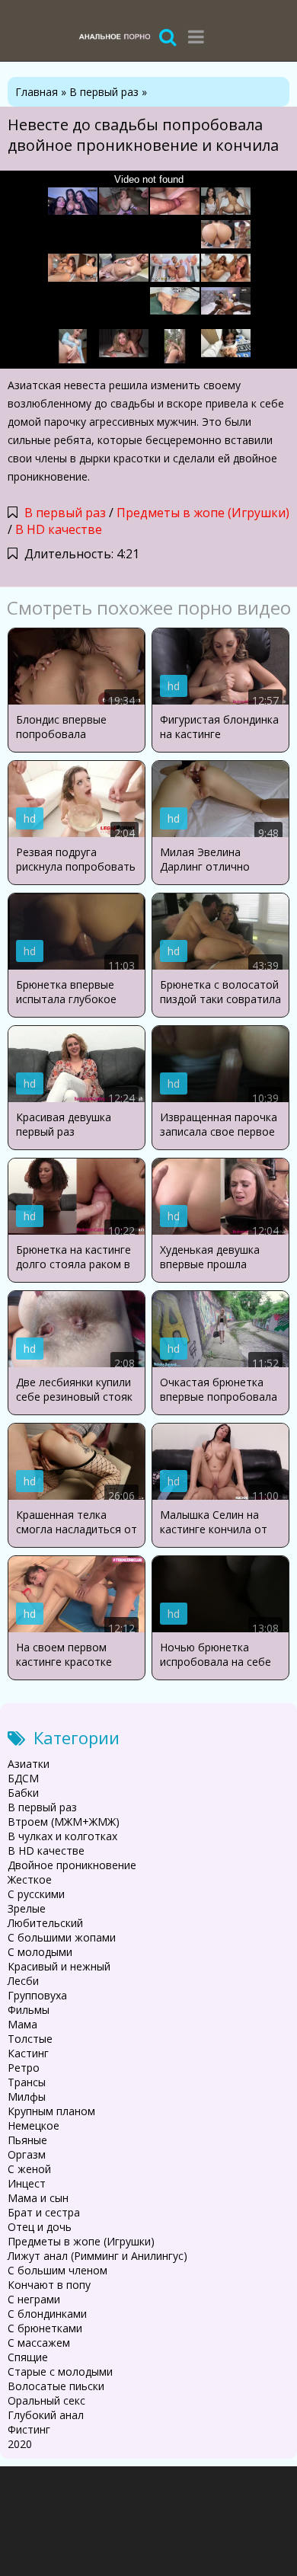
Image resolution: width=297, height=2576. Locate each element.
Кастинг (28, 2053)
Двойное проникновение (72, 1865)
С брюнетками (45, 2328)
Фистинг (29, 2429)
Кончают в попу (49, 2285)
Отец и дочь (40, 2227)
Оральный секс (46, 2400)
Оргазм (27, 2154)
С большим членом (57, 2270)
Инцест (27, 2183)
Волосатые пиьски (56, 2386)
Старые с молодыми (60, 2371)
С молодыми (40, 1952)
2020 (20, 2444)
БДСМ (23, 1778)
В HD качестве (59, 529)
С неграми (34, 2299)
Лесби (23, 1981)
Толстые (30, 2039)
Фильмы (29, 2010)
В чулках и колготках (62, 1836)
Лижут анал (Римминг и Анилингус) (97, 2256)
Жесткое (30, 1879)
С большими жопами (62, 1937)
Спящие (28, 2357)
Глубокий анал (46, 2415)
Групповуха (37, 1995)
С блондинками (47, 2314)
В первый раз (65, 513)
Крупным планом (51, 2111)
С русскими (36, 1894)
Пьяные (27, 2140)
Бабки (23, 1793)
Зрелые (27, 1908)
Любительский (45, 1923)
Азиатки (29, 1764)
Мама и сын (38, 2198)
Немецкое (34, 2125)
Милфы (27, 2097)
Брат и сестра (44, 2212)
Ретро (24, 2068)
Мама (22, 2024)
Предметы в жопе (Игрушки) (203, 513)
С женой (29, 2169)
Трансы (27, 2082)
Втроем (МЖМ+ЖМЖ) (64, 1822)
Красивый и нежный (59, 1966)
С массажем (39, 2343)
